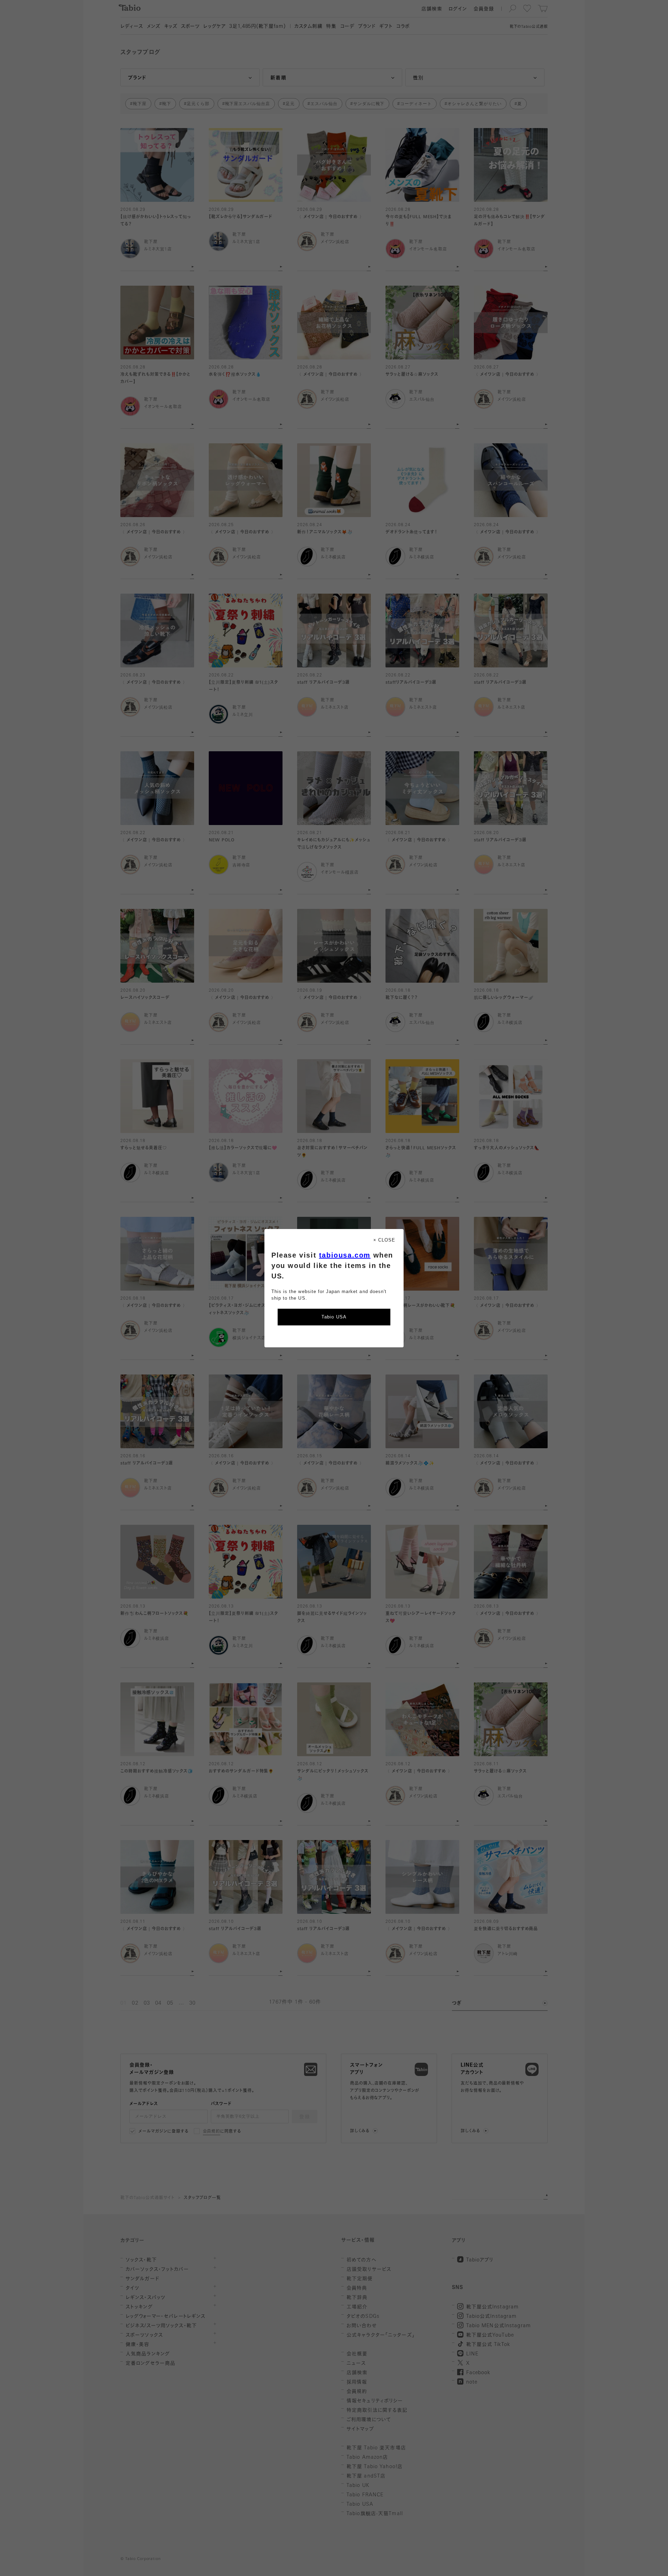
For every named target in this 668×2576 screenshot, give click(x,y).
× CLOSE (384, 1240)
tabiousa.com (345, 1255)
